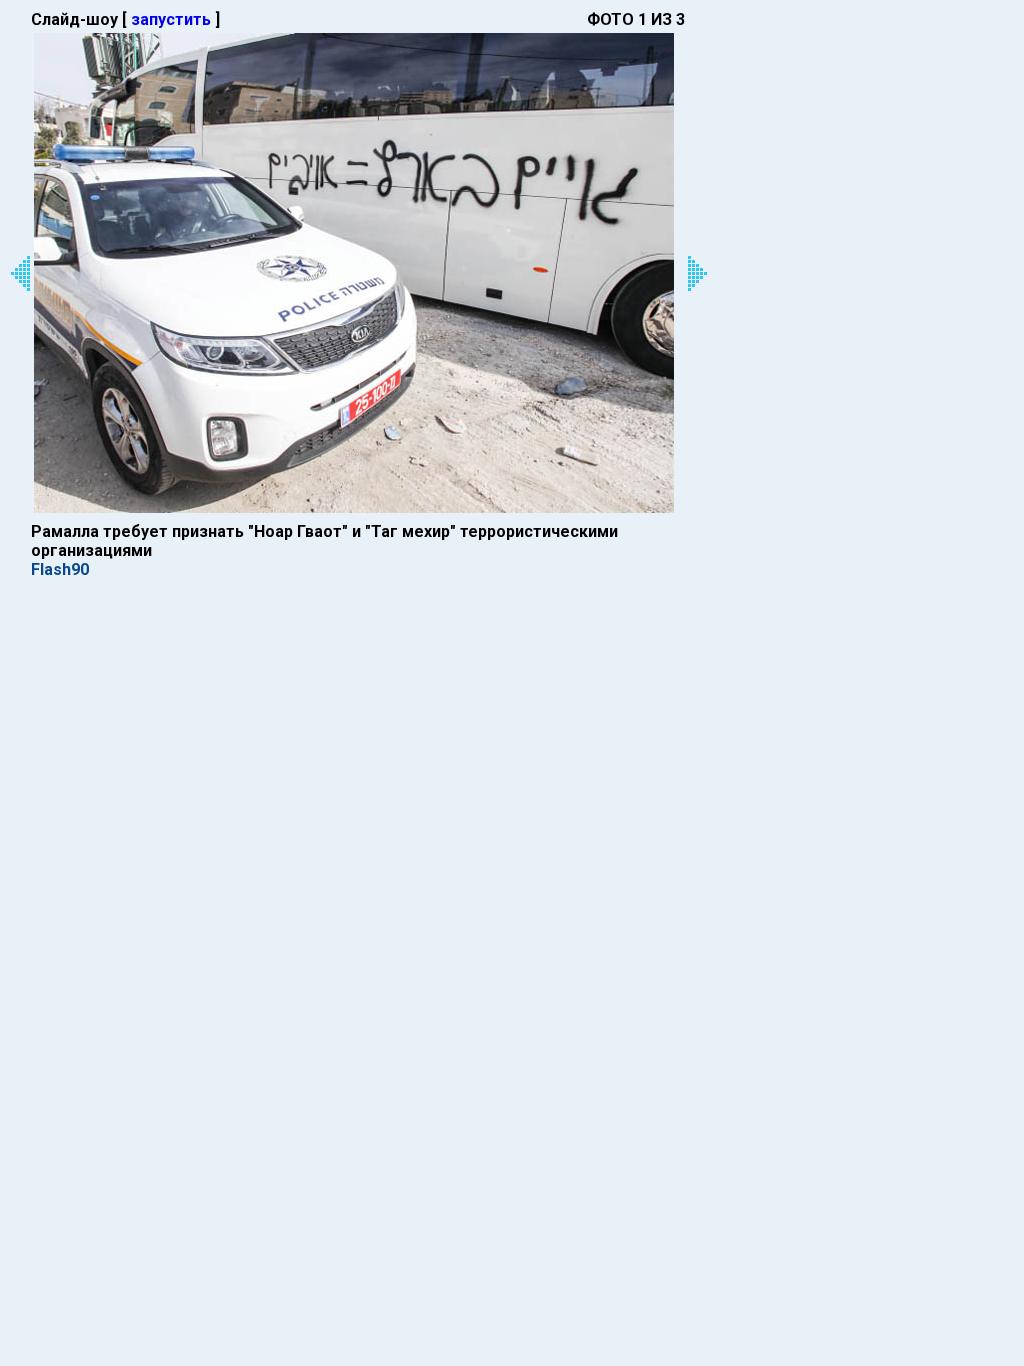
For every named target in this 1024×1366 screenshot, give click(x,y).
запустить (171, 19)
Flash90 (60, 569)
